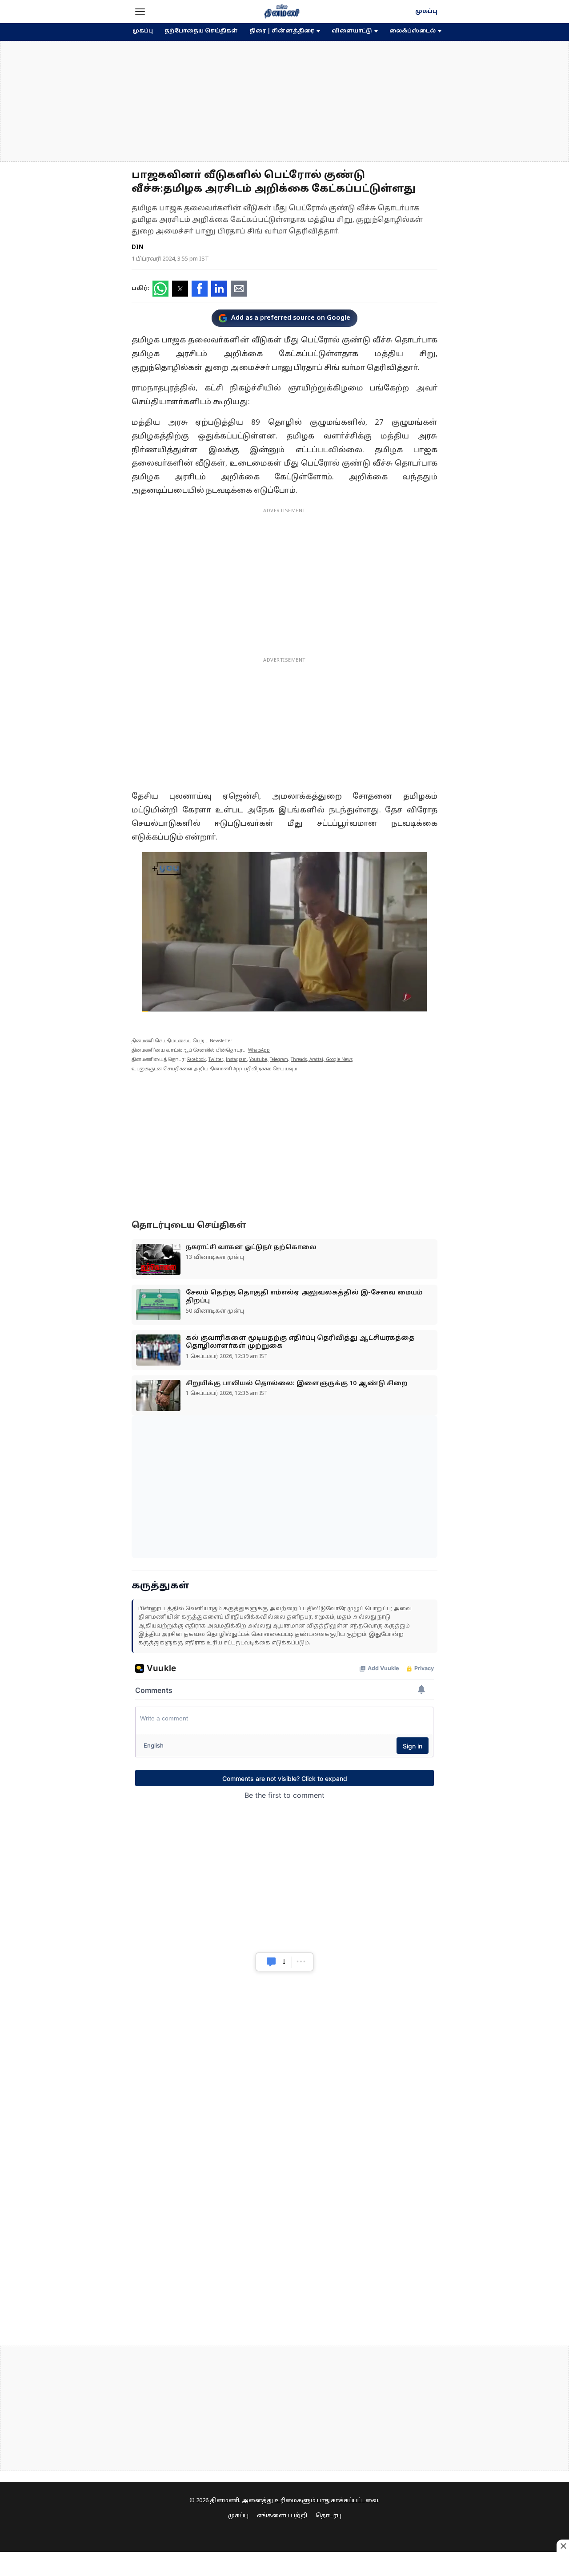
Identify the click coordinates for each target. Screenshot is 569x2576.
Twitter (216, 1060)
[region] (284, 101)
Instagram (236, 1060)
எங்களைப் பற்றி (282, 2516)
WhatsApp (259, 1051)
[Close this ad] (563, 2546)
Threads (299, 1060)
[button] (140, 12)
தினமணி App (226, 1069)
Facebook (196, 1060)
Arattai (316, 1060)
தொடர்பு (329, 2516)
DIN (138, 247)
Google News (339, 1060)
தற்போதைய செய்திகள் (201, 31)
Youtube (258, 1060)
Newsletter (221, 1041)
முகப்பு (426, 12)
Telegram (279, 1060)
